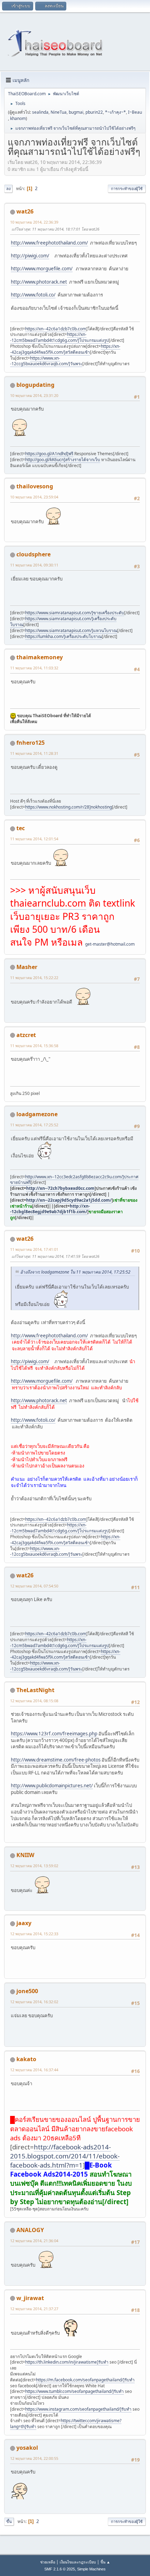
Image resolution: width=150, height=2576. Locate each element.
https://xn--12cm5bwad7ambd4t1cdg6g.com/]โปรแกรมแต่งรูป (59, 337)
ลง (8, 189)
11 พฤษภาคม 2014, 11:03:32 (34, 668)
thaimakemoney (40, 657)
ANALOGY (30, 2230)
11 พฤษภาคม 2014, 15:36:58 (34, 1046)
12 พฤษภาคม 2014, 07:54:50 (34, 1586)
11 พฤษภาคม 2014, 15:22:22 (34, 978)
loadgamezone (37, 1114)
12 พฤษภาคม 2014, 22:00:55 (34, 2458)
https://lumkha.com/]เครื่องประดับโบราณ (63, 636)
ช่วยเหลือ (48, 2562)
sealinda (40, 112)
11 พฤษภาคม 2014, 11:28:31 (34, 753)
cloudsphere (33, 554)
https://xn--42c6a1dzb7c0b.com (56, 329)
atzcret (26, 1035)
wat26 (25, 211)
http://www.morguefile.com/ (42, 269)
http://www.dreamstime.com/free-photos (56, 1760)
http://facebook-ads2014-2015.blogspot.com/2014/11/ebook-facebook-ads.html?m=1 (65, 2156)
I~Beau (135, 112)
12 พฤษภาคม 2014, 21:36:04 (34, 2241)
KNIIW (25, 1855)
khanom (18, 118)
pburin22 (94, 112)
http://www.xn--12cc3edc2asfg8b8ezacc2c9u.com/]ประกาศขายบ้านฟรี (74, 1180)
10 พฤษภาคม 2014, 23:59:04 (34, 497)
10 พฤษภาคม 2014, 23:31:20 (34, 395)
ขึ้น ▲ (105, 2562)
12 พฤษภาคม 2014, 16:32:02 (34, 2002)
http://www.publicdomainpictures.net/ (52, 1786)
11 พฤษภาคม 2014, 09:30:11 (34, 565)
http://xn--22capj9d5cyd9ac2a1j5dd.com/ (69, 1200)
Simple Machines (91, 2569)
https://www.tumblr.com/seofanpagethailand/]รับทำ (74, 2391)
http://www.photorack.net (39, 282)
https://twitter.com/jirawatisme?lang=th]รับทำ (66, 2424)
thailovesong (35, 486)
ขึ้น (9, 2521)
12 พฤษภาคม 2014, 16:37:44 (34, 2070)
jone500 (27, 1991)
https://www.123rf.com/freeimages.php (54, 1734)
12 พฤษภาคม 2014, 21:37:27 (34, 2309)
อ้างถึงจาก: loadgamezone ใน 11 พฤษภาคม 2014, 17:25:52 (75, 1272)
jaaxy (24, 1923)
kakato (26, 2059)
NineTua (59, 112)
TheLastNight (35, 1690)
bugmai (76, 112)
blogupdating (35, 385)
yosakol (27, 2448)
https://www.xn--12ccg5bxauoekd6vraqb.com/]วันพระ (46, 361)
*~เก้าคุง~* (115, 112)
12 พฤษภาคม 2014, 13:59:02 (34, 1866)
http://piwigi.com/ (30, 256)
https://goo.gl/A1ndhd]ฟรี (49, 454)
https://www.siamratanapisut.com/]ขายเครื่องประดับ (75, 613)
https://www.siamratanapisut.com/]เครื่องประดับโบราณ (63, 622)
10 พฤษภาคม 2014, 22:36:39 (34, 222)
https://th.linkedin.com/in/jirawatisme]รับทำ (67, 2362)
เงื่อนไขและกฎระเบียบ (78, 2562)
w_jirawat (30, 2298)
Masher (27, 967)
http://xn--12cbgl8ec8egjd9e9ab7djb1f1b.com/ (50, 1209)
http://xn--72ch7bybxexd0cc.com (60, 1188)
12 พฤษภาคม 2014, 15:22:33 (34, 1934)
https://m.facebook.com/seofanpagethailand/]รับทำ (85, 2380)
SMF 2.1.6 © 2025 (60, 2569)
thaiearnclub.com (48, 903)
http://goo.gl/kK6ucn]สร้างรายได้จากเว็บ (63, 460)
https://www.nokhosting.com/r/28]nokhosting (69, 807)
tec (21, 828)
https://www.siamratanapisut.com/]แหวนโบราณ (71, 630)
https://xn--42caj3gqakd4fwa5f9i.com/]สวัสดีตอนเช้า (65, 349)
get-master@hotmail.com (110, 944)
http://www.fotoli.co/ (33, 295)
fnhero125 (31, 743)
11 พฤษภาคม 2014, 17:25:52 (34, 1125)
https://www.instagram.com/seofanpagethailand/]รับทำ (78, 2409)
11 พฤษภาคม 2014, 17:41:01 (34, 1249)
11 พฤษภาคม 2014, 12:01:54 (34, 839)
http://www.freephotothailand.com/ (49, 243)
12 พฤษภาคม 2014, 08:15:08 (34, 1701)
